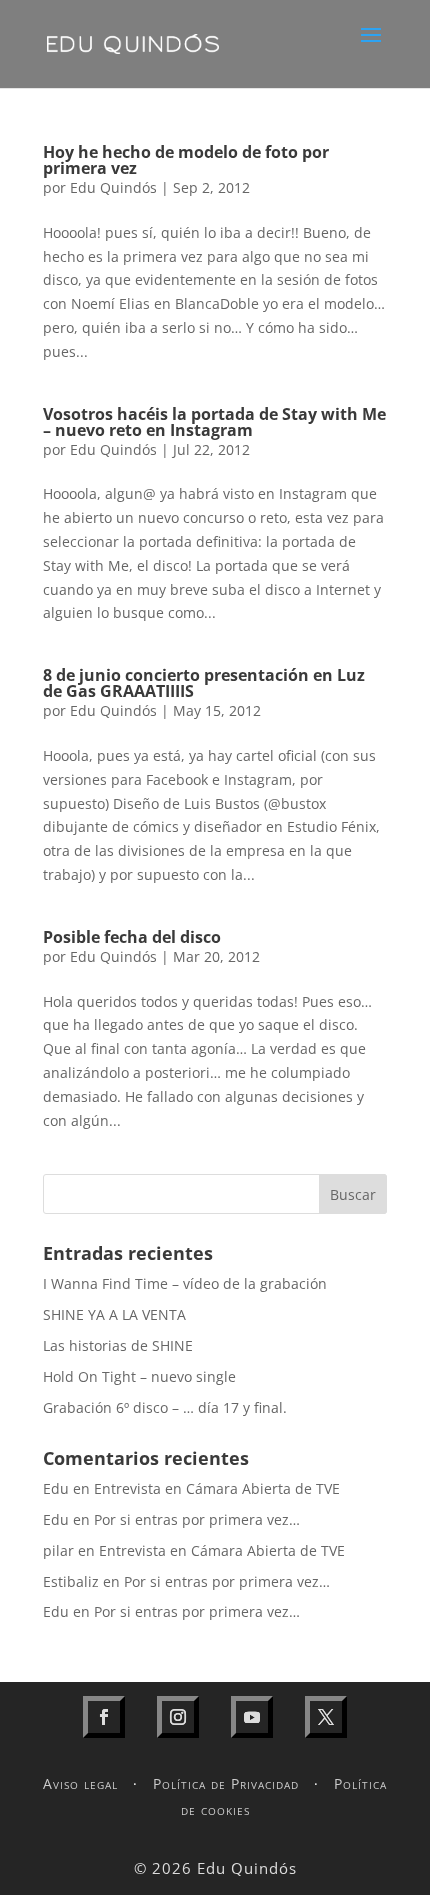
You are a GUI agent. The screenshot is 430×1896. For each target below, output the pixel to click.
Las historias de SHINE (118, 1345)
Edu (56, 1488)
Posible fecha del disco (132, 937)
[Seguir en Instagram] (178, 1717)
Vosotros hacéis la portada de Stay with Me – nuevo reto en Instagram (214, 422)
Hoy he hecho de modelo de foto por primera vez (186, 160)
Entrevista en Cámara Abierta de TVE (217, 1488)
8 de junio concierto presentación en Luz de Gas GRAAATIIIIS (204, 683)
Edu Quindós (113, 187)
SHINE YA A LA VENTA (114, 1314)
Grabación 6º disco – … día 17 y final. (165, 1407)
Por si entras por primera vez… (197, 1519)
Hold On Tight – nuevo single (139, 1376)
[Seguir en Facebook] (104, 1717)
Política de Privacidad (226, 1783)
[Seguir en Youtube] (252, 1717)
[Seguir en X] (326, 1717)
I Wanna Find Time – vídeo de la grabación (185, 1283)
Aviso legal (80, 1783)
